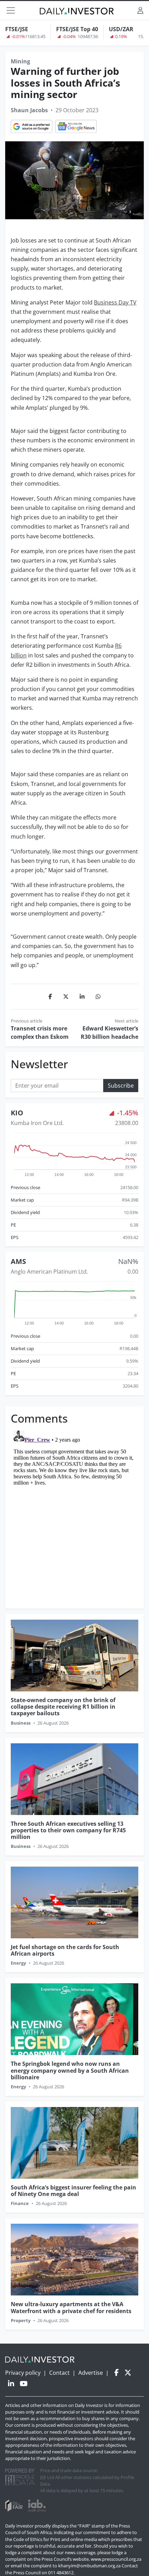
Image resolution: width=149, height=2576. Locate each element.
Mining (20, 61)
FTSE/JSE (17, 29)
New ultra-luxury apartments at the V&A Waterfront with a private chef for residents (71, 2307)
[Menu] (11, 10)
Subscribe (121, 1086)
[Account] (140, 10)
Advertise (91, 2373)
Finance (20, 2203)
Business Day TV (115, 302)
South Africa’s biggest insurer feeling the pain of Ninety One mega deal (73, 2191)
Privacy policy (23, 2373)
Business (21, 1723)
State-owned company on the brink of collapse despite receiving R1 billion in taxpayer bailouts (63, 1707)
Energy (18, 1963)
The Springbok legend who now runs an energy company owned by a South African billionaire (70, 2070)
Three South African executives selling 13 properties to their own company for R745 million (68, 1830)
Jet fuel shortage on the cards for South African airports (65, 1950)
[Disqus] (74, 1514)
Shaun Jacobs (29, 110)
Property (21, 2320)
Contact (59, 2373)
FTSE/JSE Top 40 (77, 29)
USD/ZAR (121, 29)
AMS (18, 1261)
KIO (17, 1113)
